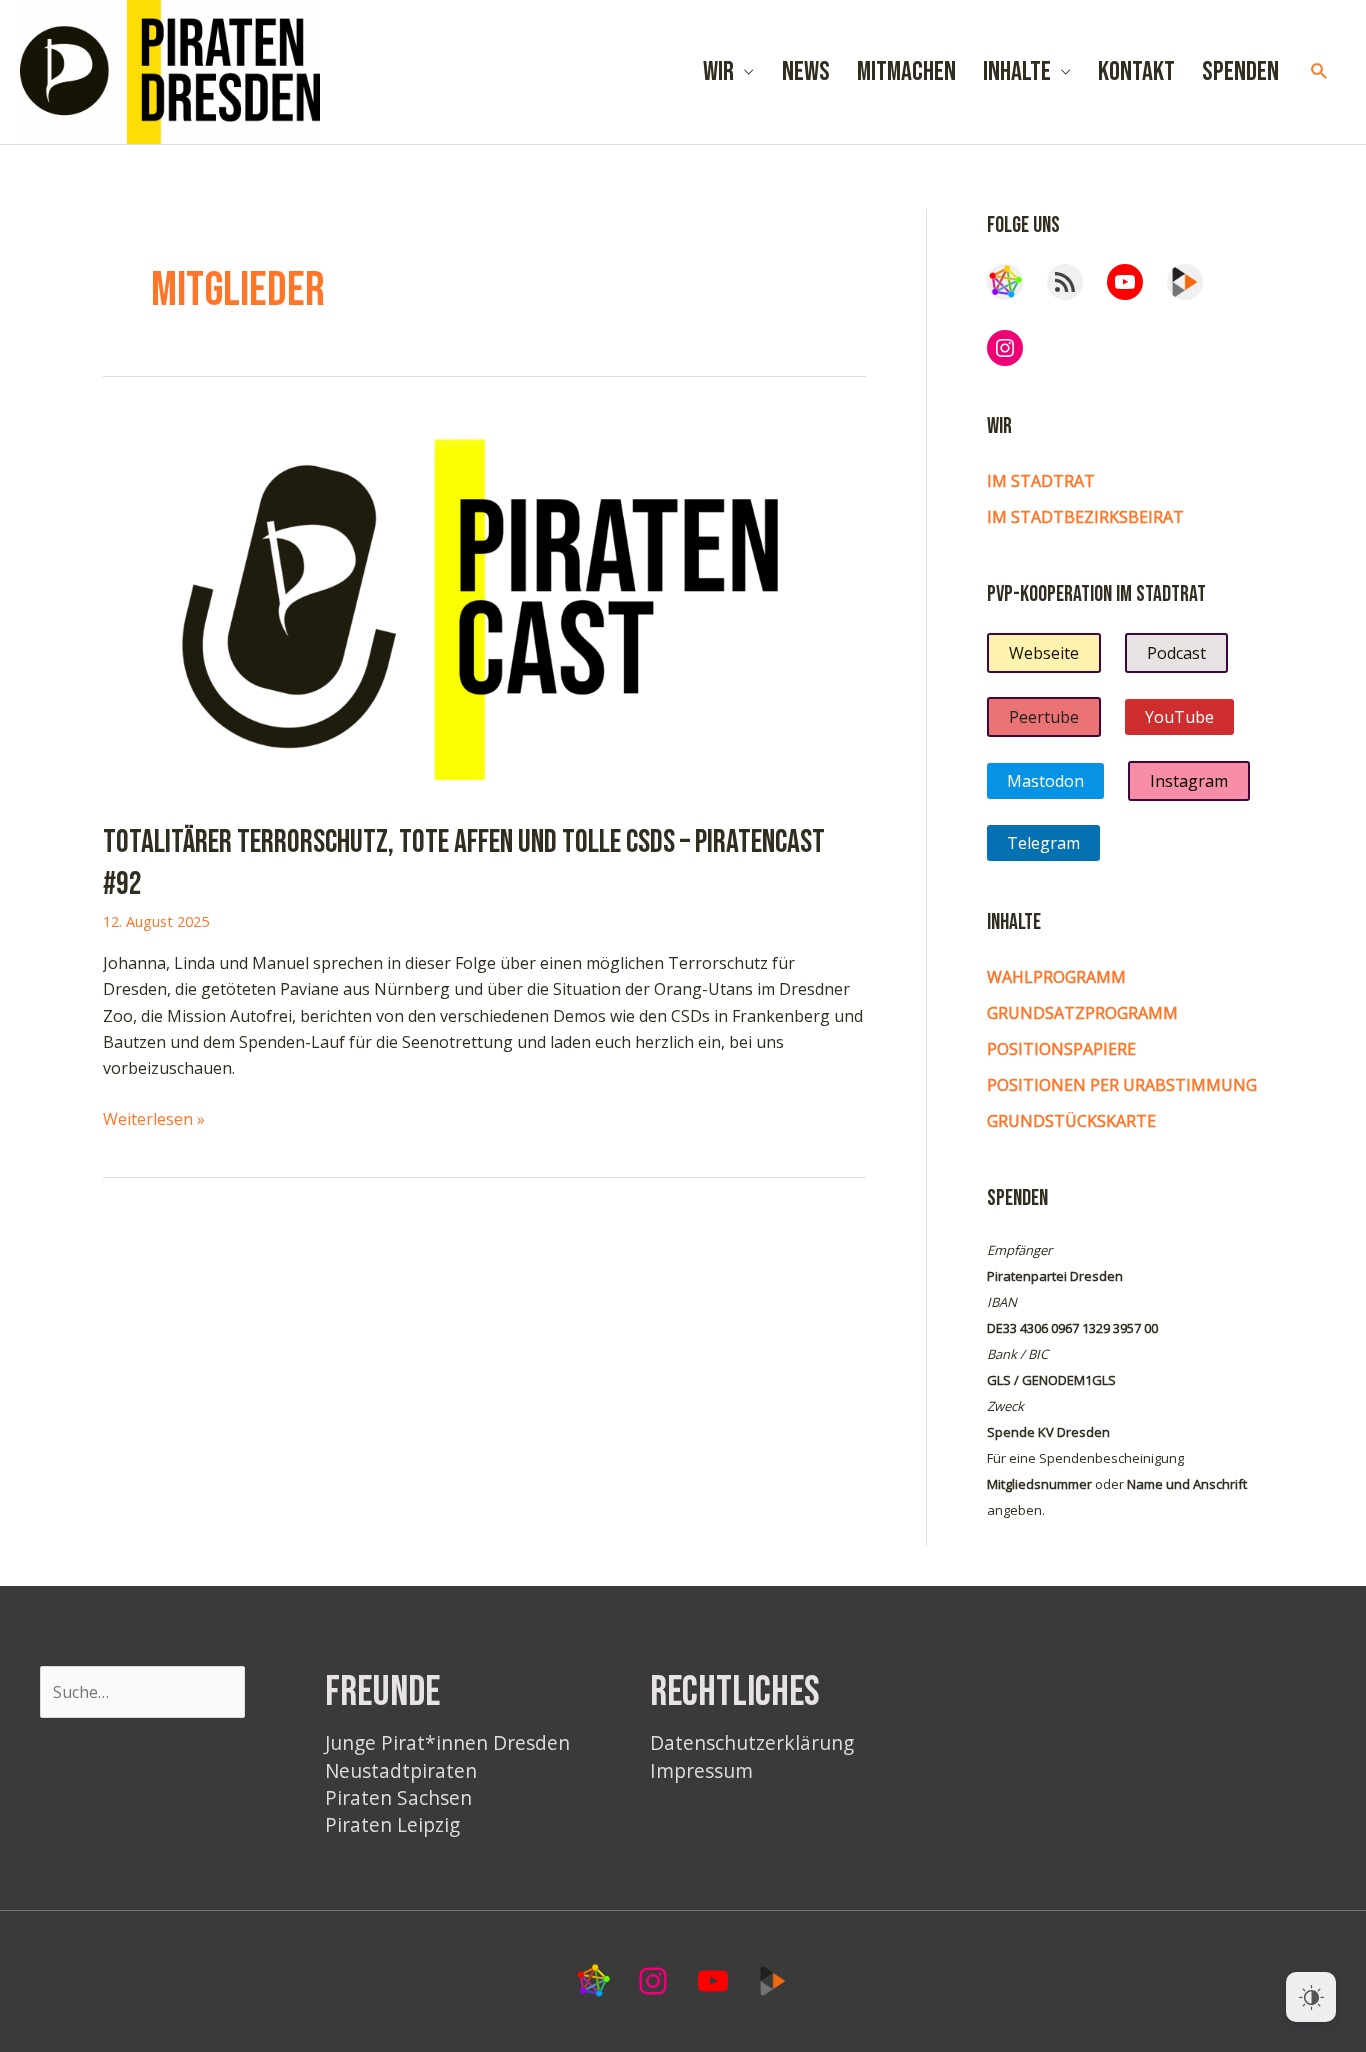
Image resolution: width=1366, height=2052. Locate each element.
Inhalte (1017, 72)
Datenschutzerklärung (752, 1742)
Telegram (1043, 843)
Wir (718, 72)
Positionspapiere (1061, 1049)
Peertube (1044, 717)
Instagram (1189, 781)
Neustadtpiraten (401, 1770)
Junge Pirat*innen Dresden (447, 1742)
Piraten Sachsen (398, 1797)
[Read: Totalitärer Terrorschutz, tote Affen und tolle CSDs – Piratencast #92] (484, 606)
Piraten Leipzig (392, 1824)
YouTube (1179, 717)
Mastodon (1045, 781)
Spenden (1240, 72)
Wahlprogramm (1056, 977)
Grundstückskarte (1071, 1121)
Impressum (701, 1770)
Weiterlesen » (154, 1119)
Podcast (1176, 653)
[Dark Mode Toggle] (1311, 1997)
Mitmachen (906, 72)
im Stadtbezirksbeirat (1085, 517)
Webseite (1044, 653)
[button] (1319, 71)
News (806, 72)
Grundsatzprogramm (1082, 1013)
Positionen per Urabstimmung (1122, 1085)
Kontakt (1136, 72)
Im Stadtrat (1041, 481)
